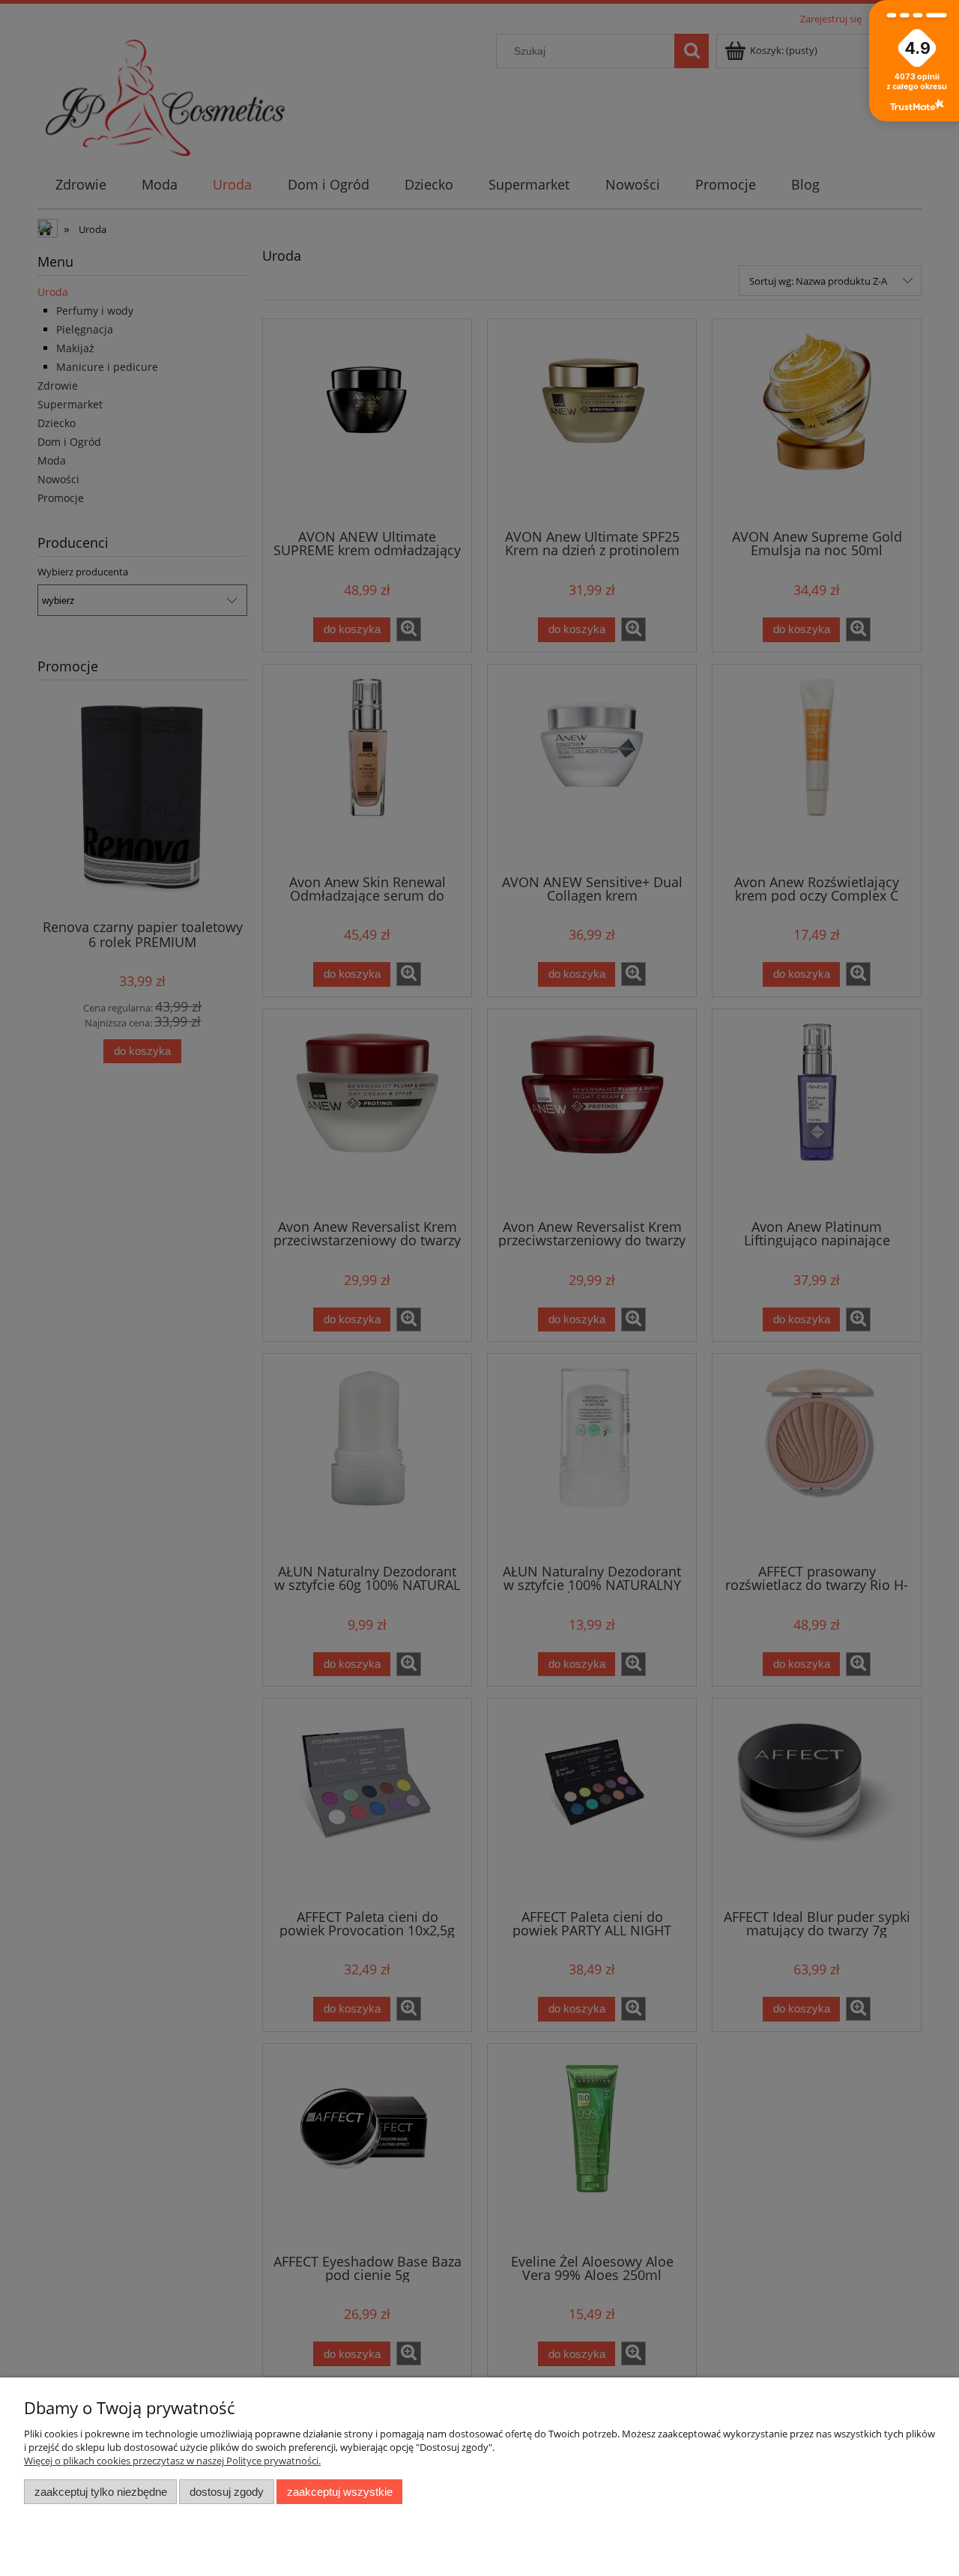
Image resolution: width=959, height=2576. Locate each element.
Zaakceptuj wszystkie (340, 2492)
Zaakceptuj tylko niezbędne (101, 2492)
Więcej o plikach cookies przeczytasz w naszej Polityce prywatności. (172, 2461)
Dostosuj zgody (227, 2492)
